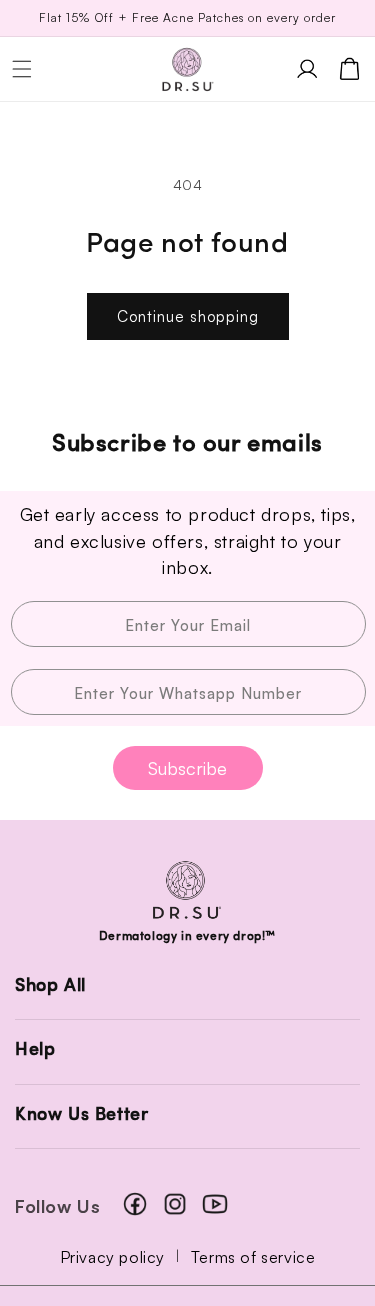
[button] (22, 69)
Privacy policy (112, 1257)
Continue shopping (188, 316)
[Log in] (307, 69)
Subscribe (187, 768)
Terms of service (253, 1257)
